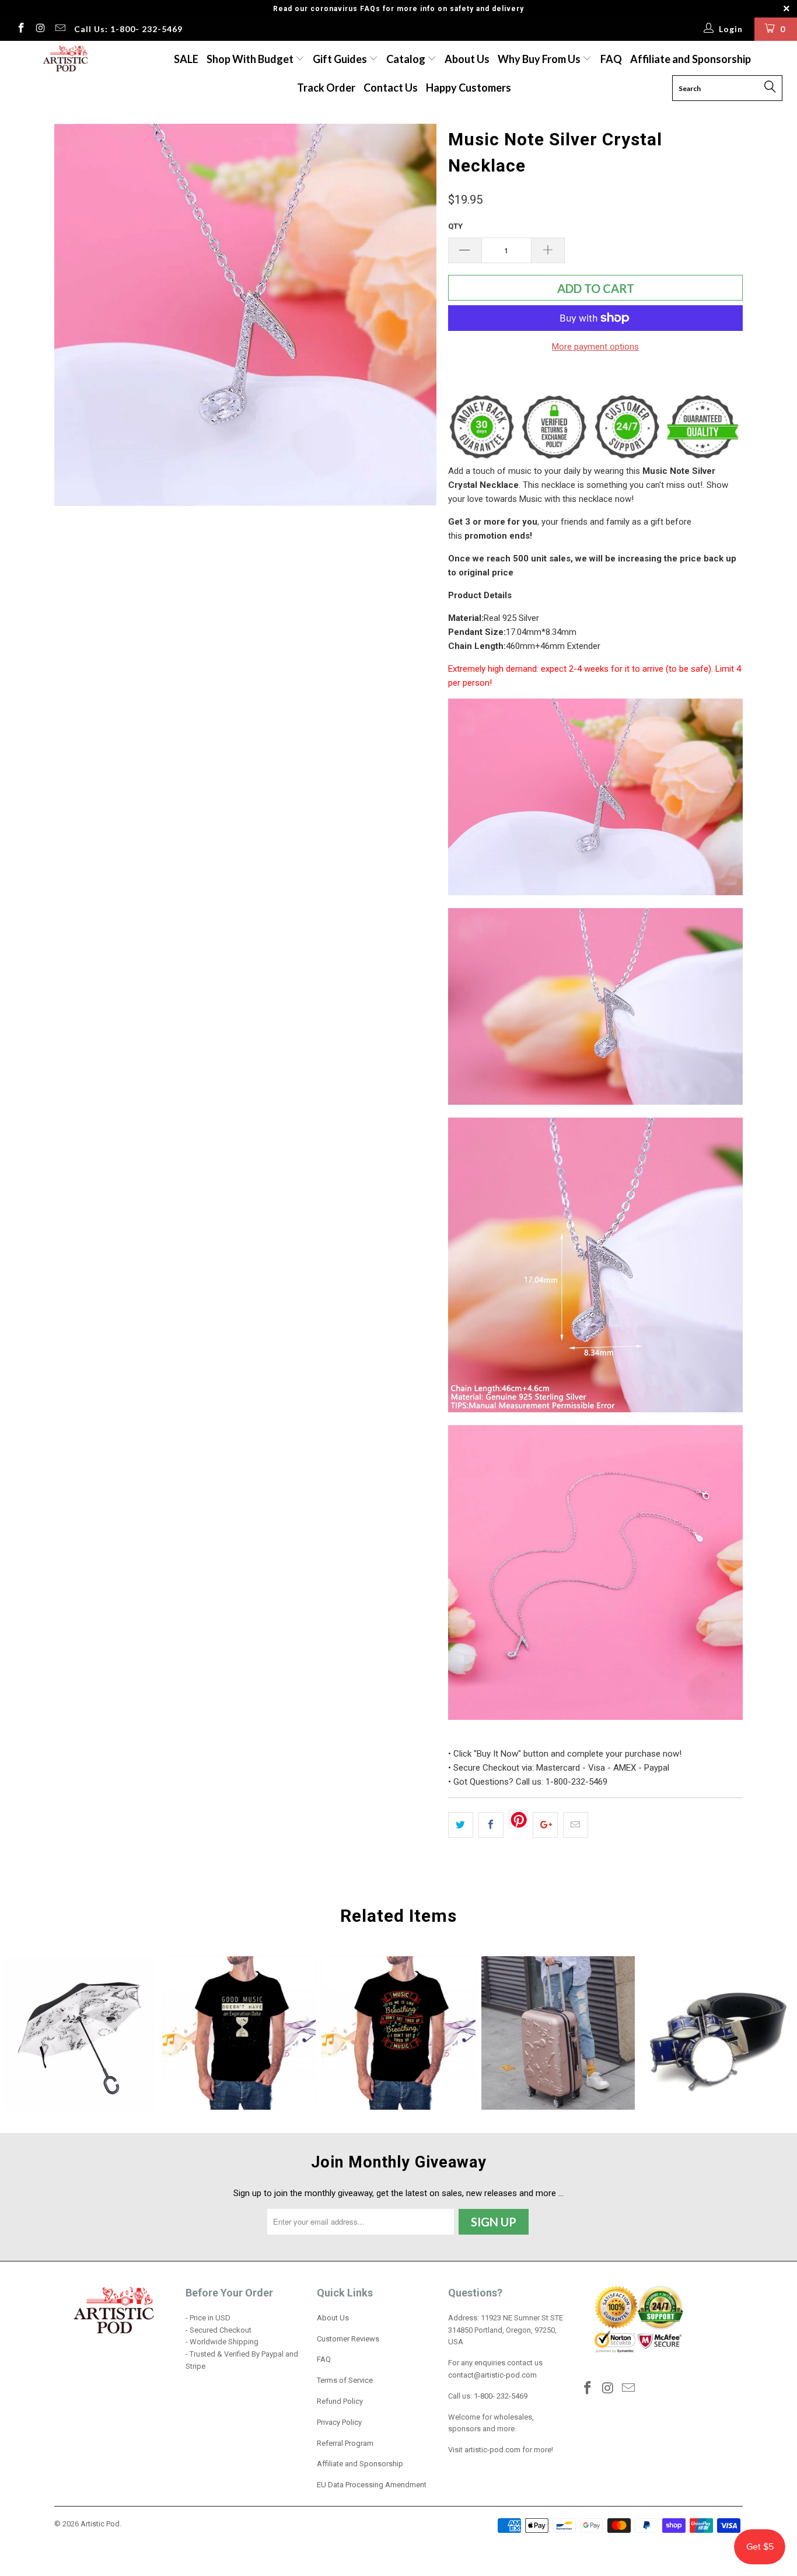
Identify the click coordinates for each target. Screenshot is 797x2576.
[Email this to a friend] (576, 1825)
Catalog (406, 59)
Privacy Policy (339, 2422)
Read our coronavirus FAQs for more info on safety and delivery (398, 9)
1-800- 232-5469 (501, 2396)
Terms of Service (345, 2380)
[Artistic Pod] (64, 59)
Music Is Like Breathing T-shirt (398, 2033)
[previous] (75, 315)
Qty (455, 226)
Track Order (326, 88)
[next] (416, 315)
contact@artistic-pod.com (492, 2375)
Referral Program (345, 2443)
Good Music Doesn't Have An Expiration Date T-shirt (239, 2033)
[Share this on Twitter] (461, 1825)
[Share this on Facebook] (491, 1825)
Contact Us (391, 88)
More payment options (595, 347)
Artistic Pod (100, 2524)
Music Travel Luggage (558, 2033)
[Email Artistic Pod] (60, 29)
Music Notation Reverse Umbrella (80, 2033)
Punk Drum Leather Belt (717, 2033)
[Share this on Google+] (545, 1825)
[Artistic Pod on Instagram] (40, 29)
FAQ (611, 59)
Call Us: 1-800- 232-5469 (128, 29)
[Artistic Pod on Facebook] (20, 29)
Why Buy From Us (540, 59)
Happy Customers (469, 88)
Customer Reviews (348, 2339)
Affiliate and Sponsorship (691, 59)
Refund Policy (340, 2401)
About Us (467, 59)
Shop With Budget (251, 59)
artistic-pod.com (492, 2450)
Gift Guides (341, 59)
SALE (186, 59)
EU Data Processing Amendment (372, 2485)
